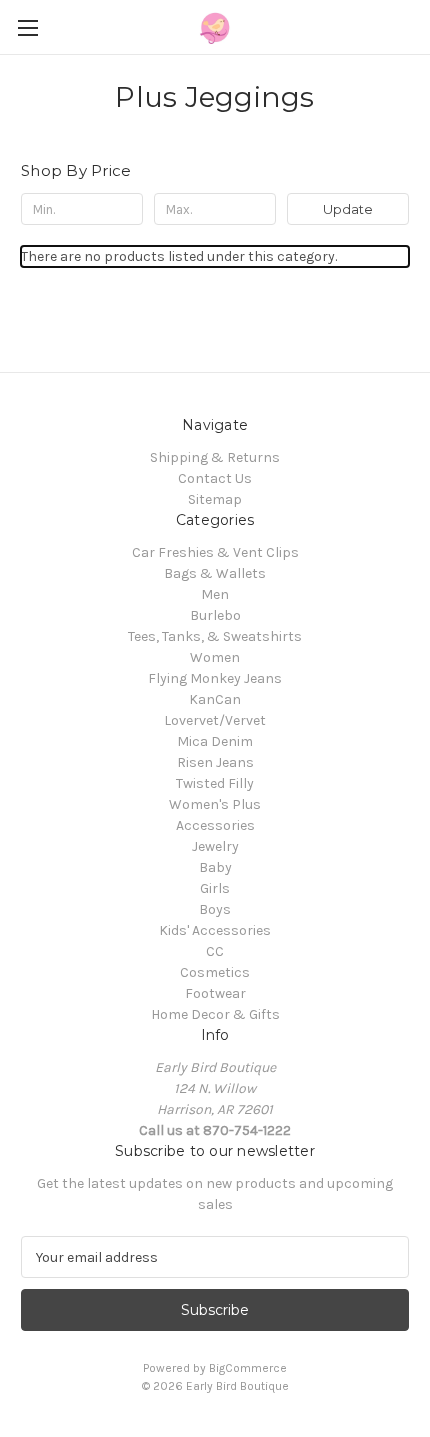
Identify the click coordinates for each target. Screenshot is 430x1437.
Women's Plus (215, 804)
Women (215, 657)
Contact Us (215, 478)
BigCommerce (248, 1368)
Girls (215, 888)
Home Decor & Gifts (215, 1014)
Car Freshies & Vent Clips (215, 552)
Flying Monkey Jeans (215, 678)
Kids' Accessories (215, 930)
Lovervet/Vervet (215, 720)
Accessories (215, 825)
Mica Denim (215, 741)
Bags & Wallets (215, 573)
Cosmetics (215, 972)
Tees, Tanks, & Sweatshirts (215, 636)
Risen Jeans (215, 762)
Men (215, 594)
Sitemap (215, 499)
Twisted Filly (215, 783)
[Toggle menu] (27, 27)
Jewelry (215, 846)
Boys (215, 909)
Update (348, 209)
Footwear (215, 993)
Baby (215, 867)
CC (215, 951)
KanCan (215, 699)
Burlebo (215, 615)
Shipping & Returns (215, 457)
